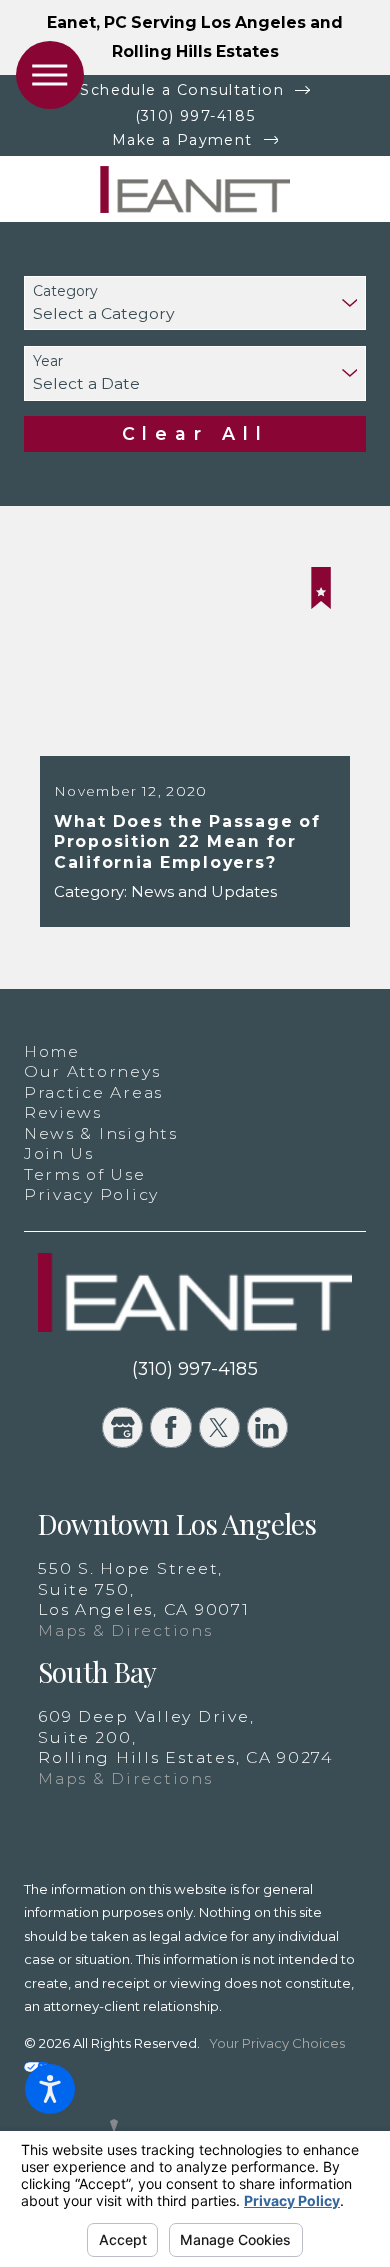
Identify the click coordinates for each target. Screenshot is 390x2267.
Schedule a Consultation (182, 90)
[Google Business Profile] (122, 1427)
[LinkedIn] (267, 1427)
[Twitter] (219, 1427)
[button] (50, 2089)
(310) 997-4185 (195, 116)
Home (52, 1051)
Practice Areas (93, 1092)
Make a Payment (182, 140)
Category (65, 291)
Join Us (59, 1153)
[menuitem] (195, 1052)
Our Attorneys (92, 1071)
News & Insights (101, 1133)
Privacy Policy (91, 1194)
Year (48, 361)
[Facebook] (170, 1427)
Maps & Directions (125, 1630)
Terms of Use (85, 1174)
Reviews (63, 1112)
